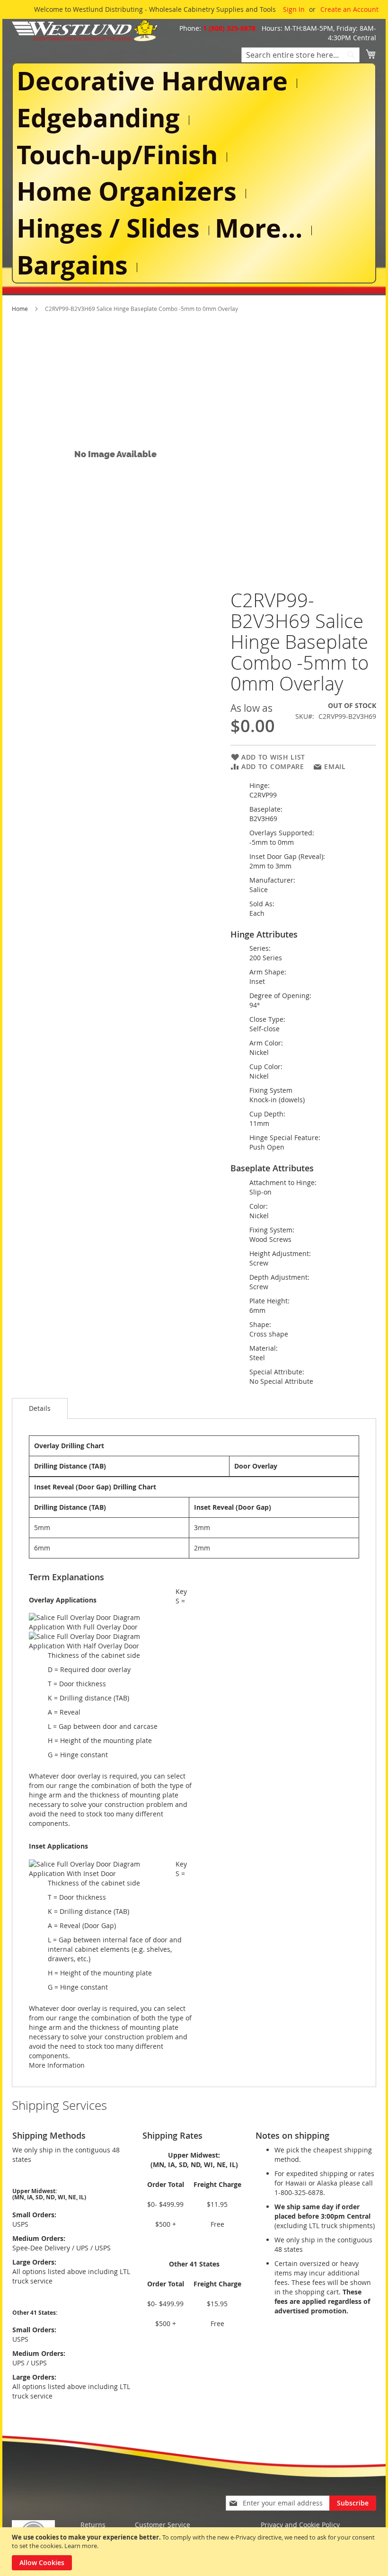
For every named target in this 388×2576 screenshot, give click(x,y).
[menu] (194, 173)
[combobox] (300, 55)
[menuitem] (154, 81)
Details (40, 1408)
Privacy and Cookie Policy (300, 2525)
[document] (195, 2552)
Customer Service (163, 2525)
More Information (57, 2065)
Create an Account (349, 9)
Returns (93, 2525)
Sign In (294, 9)
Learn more (81, 2546)
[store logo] (85, 31)
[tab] (40, 1408)
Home (20, 309)
